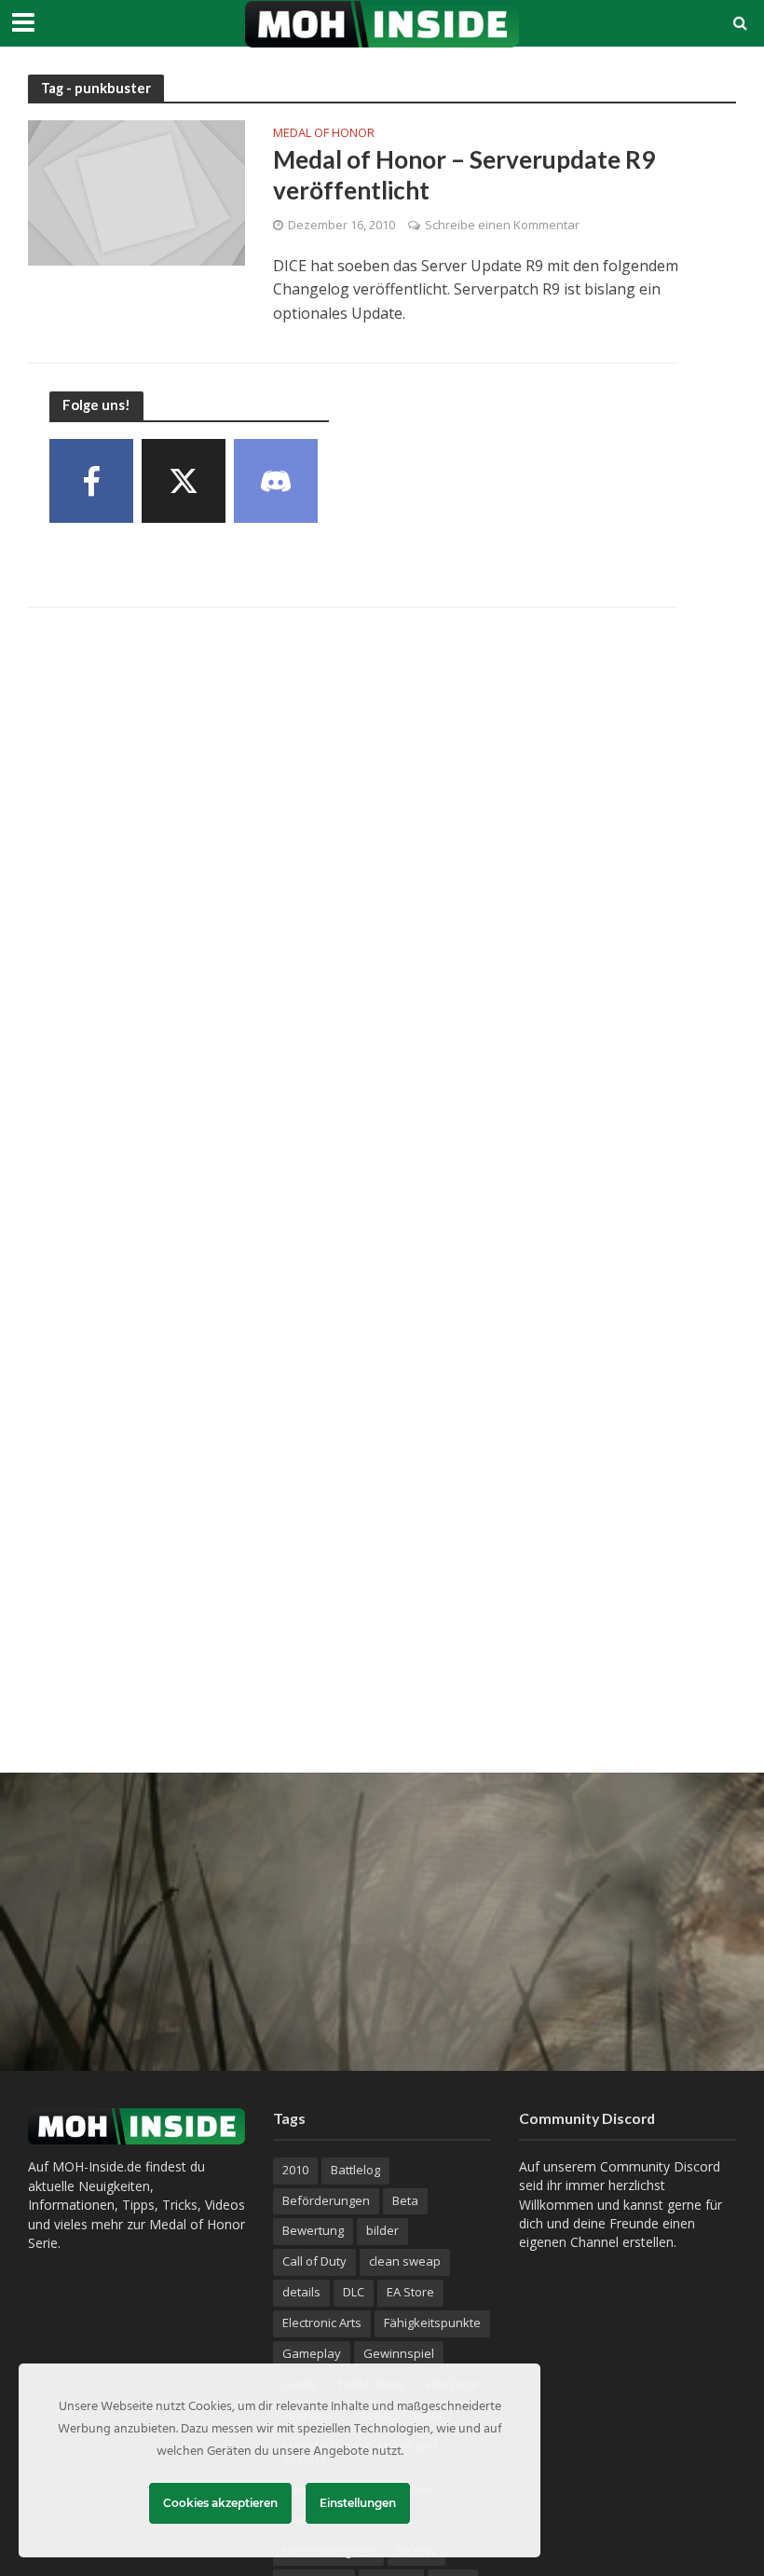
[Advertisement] (382, 1922)
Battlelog (355, 2170)
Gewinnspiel (399, 2353)
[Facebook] (91, 481)
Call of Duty (314, 2261)
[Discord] (276, 481)
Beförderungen (326, 2200)
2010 (295, 2170)
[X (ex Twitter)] (184, 481)
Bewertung (313, 2230)
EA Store (410, 2292)
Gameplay (312, 2353)
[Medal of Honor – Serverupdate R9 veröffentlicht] (136, 191)
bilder (382, 2230)
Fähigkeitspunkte (432, 2323)
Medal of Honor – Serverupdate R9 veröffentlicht (464, 175)
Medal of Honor (324, 134)
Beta (405, 2200)
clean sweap (405, 2261)
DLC (354, 2292)
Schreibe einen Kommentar (502, 225)
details (301, 2292)
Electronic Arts (322, 2323)
